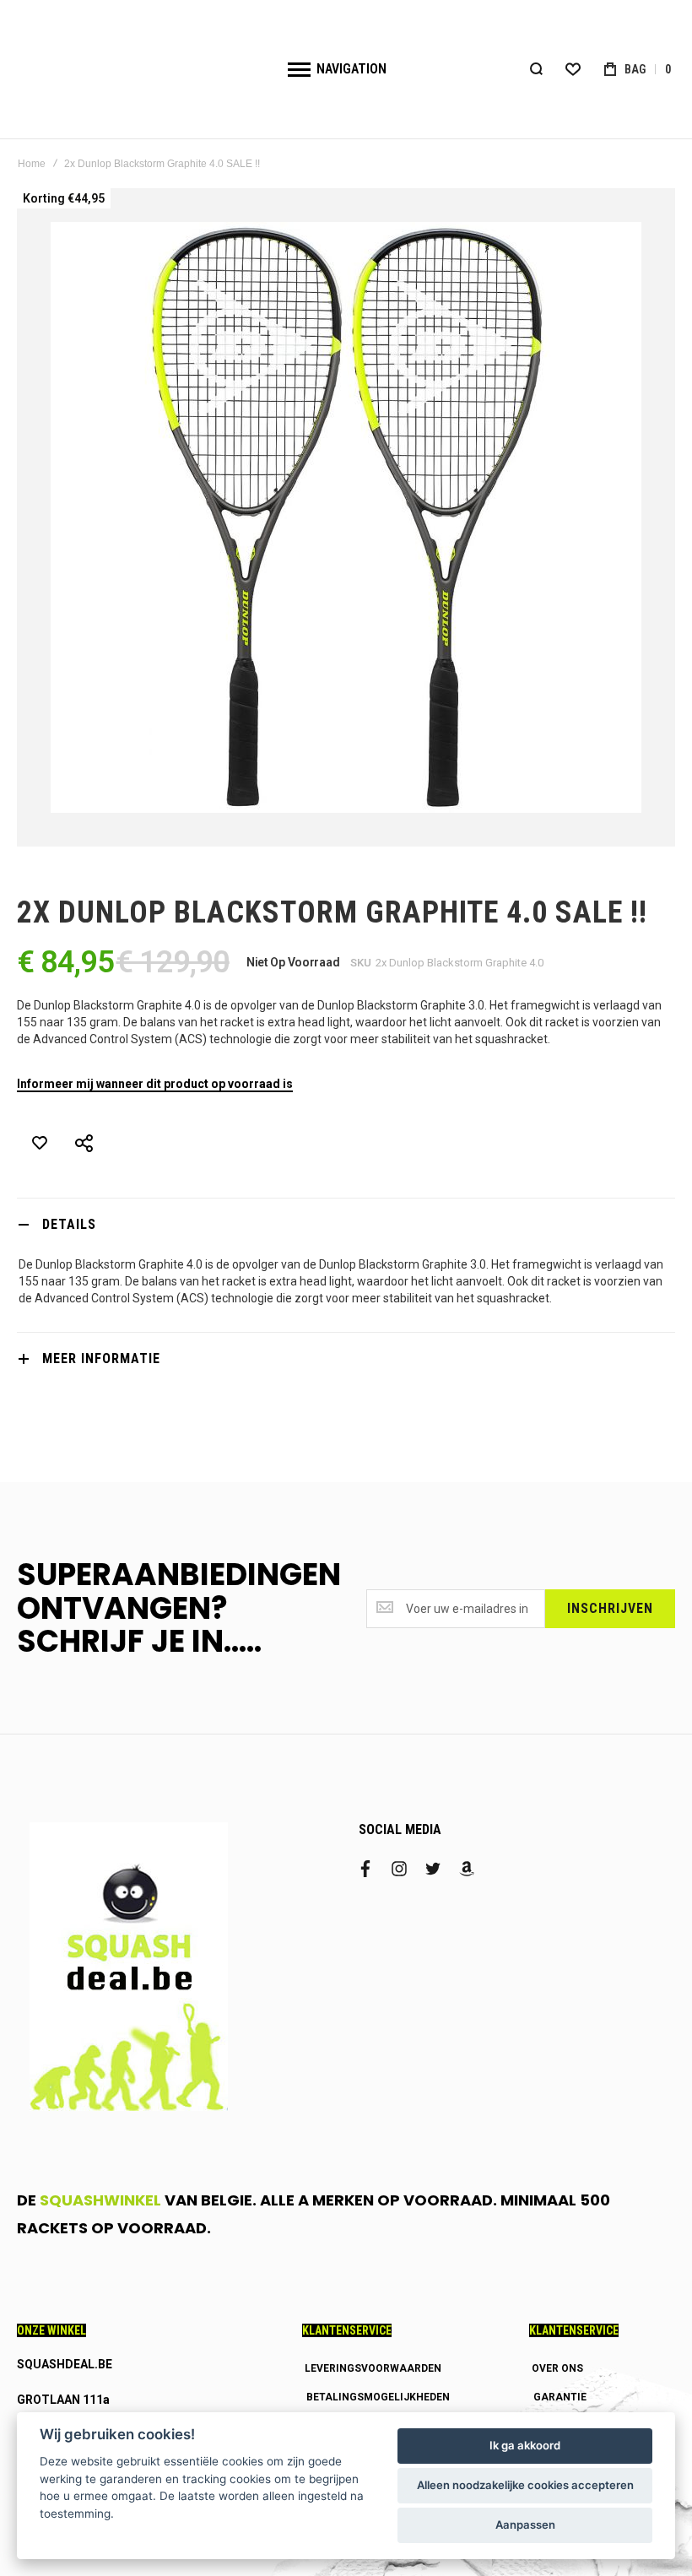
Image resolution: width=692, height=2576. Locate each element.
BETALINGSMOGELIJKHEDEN (378, 2397)
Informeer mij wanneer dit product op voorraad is (155, 1084)
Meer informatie (101, 1358)
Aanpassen (525, 2525)
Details (69, 1224)
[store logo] (138, 69)
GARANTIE (560, 2397)
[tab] (346, 1224)
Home (32, 164)
